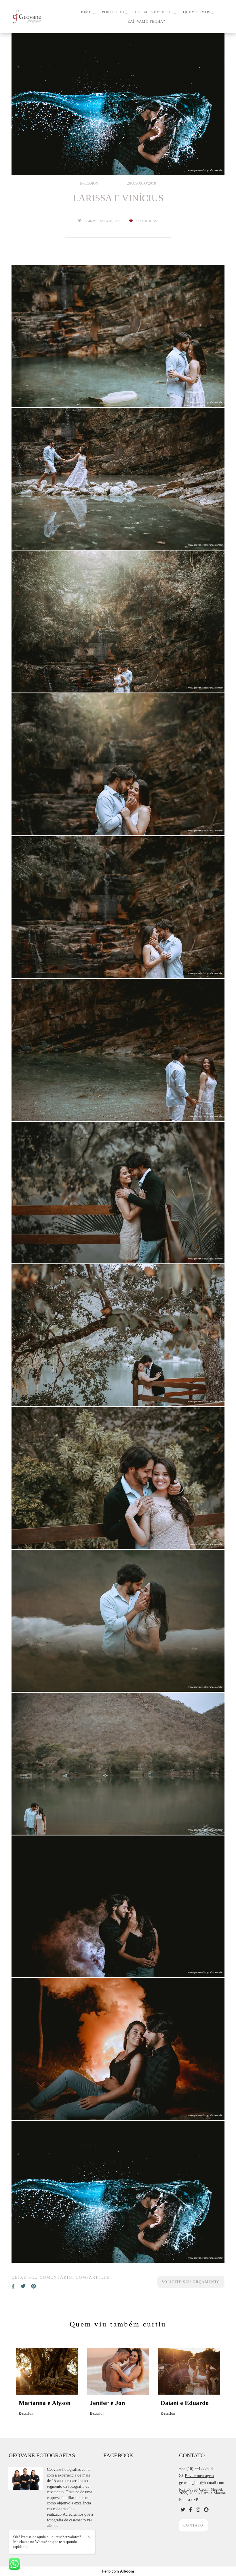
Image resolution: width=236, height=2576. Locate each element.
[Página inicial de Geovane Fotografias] (39, 17)
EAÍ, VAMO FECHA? (147, 21)
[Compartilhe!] (118, 393)
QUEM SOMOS (197, 12)
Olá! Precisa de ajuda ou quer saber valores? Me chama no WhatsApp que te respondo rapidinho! (47, 2542)
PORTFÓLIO (114, 12)
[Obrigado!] (102, 393)
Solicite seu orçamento (191, 2282)
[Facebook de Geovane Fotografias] (191, 2510)
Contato (193, 2525)
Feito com (118, 2571)
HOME (86, 12)
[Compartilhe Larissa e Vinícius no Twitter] (23, 2286)
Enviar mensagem (199, 2476)
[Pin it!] (134, 393)
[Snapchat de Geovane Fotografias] (206, 2510)
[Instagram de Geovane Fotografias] (198, 2510)
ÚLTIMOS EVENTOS (154, 12)
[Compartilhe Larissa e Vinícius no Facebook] (13, 2286)
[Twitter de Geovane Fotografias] (183, 2510)
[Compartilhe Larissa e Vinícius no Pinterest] (34, 2286)
